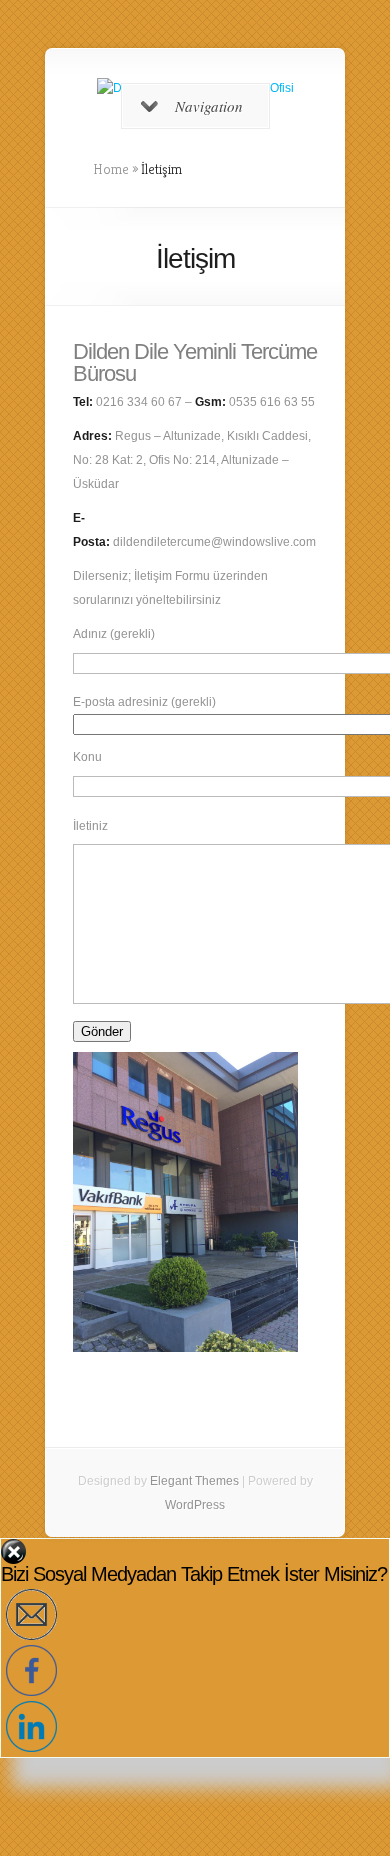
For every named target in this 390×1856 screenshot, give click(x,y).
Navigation (209, 106)
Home (111, 169)
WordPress (195, 1505)
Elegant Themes (194, 1481)
